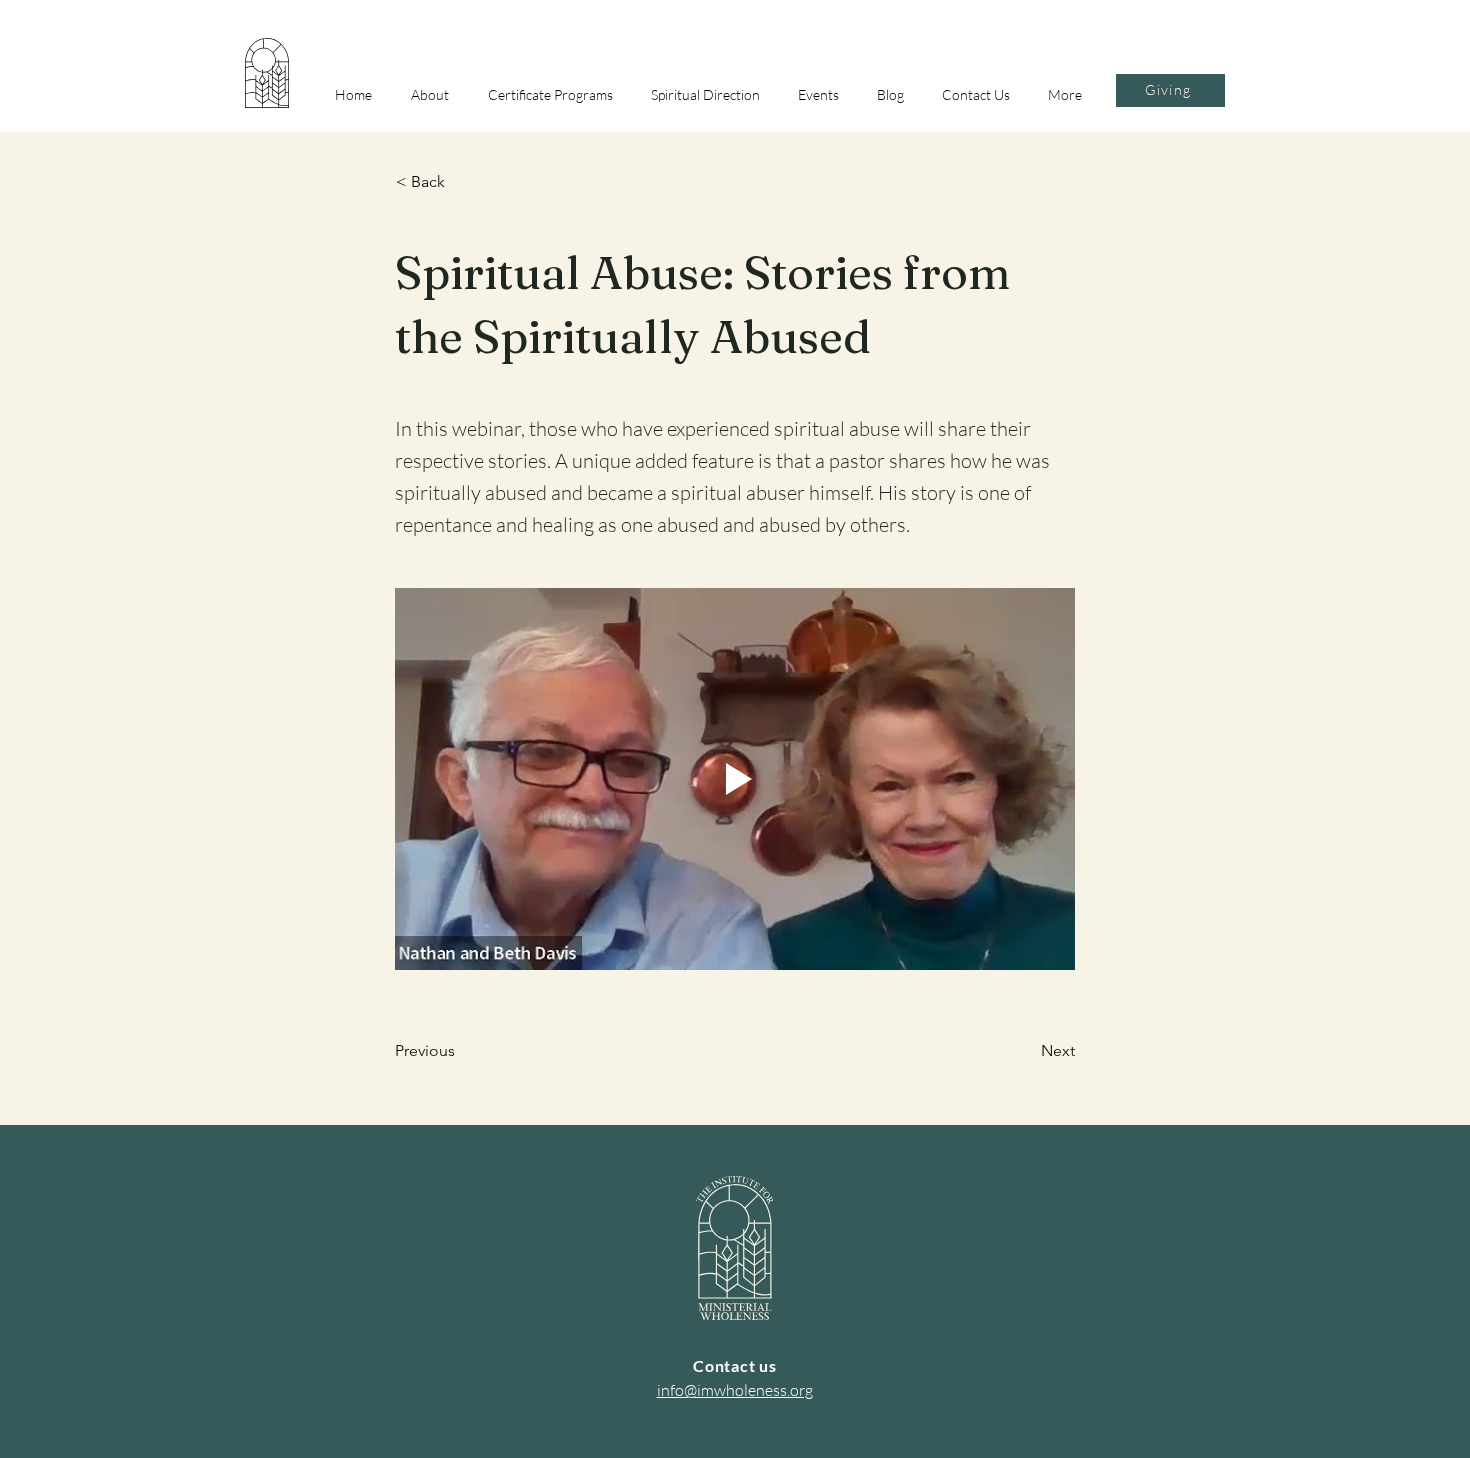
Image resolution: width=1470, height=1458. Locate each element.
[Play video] (735, 779)
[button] (434, 94)
